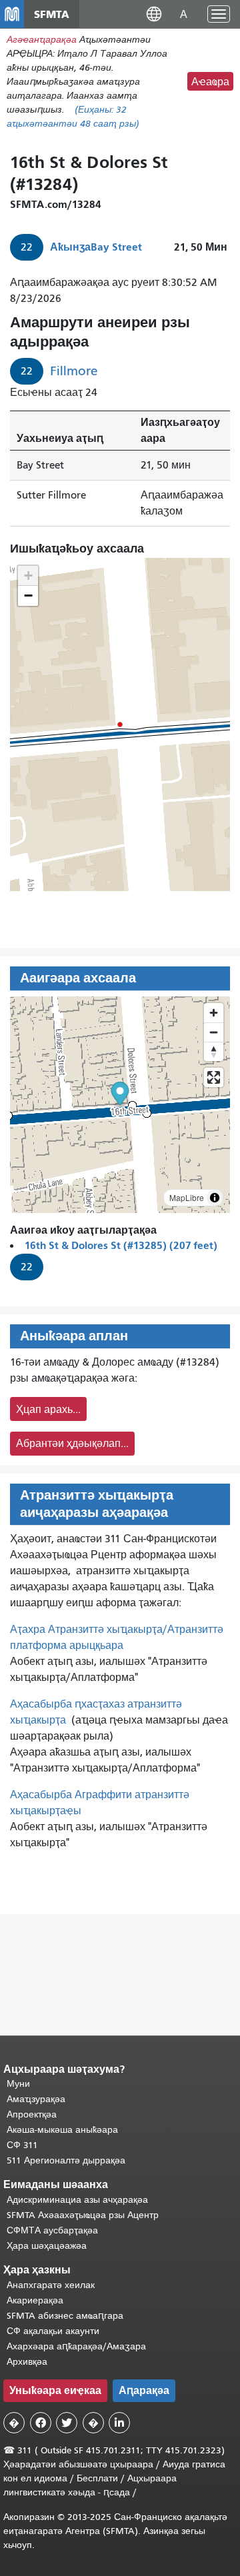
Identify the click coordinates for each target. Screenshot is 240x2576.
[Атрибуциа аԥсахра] (215, 1198)
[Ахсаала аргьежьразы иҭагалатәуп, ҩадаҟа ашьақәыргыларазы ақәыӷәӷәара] (214, 1051)
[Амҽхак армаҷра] (214, 1032)
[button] (154, 14)
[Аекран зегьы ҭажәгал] (214, 1077)
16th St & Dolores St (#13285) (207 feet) (121, 1245)
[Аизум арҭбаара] (214, 1013)
